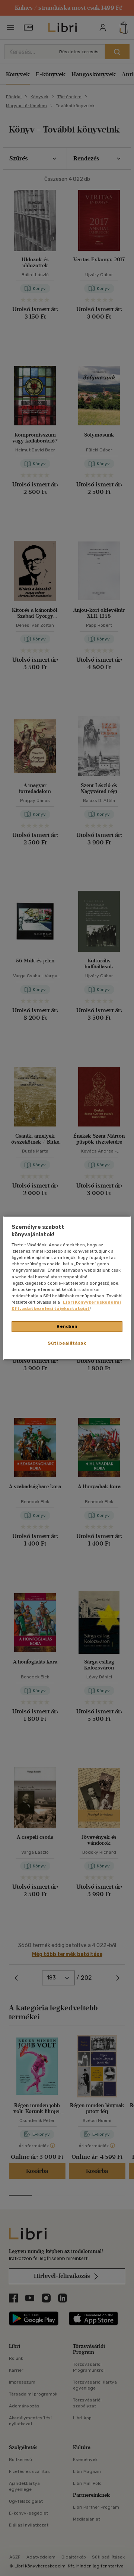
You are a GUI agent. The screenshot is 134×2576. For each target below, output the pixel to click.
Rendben (67, 1326)
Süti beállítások (67, 1343)
